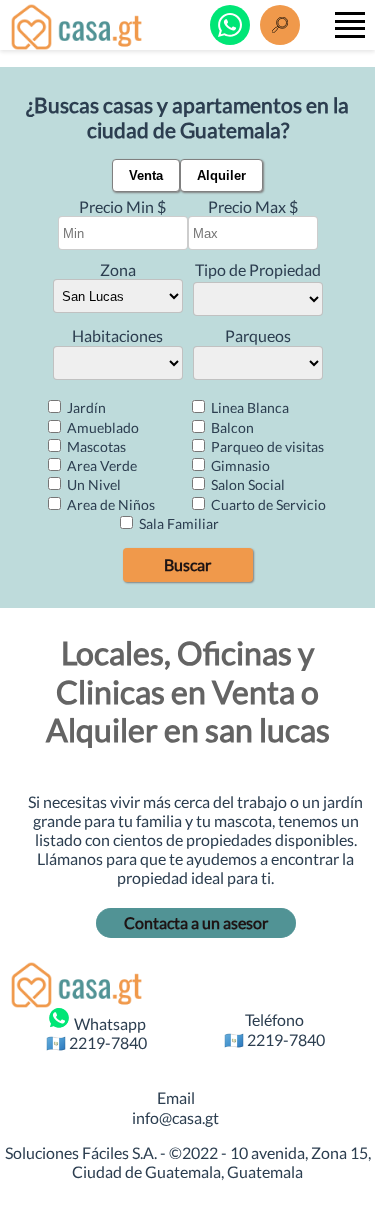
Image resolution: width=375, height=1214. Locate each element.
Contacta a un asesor (196, 922)
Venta (146, 175)
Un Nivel (92, 484)
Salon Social (246, 484)
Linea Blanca (248, 407)
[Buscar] (280, 25)
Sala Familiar (177, 523)
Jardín (85, 407)
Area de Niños (109, 504)
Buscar (187, 564)
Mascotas (95, 446)
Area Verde (100, 465)
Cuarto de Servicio (267, 504)
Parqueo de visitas (266, 446)
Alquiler (221, 175)
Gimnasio (239, 465)
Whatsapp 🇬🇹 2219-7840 (96, 1033)
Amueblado (101, 427)
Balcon (231, 427)
